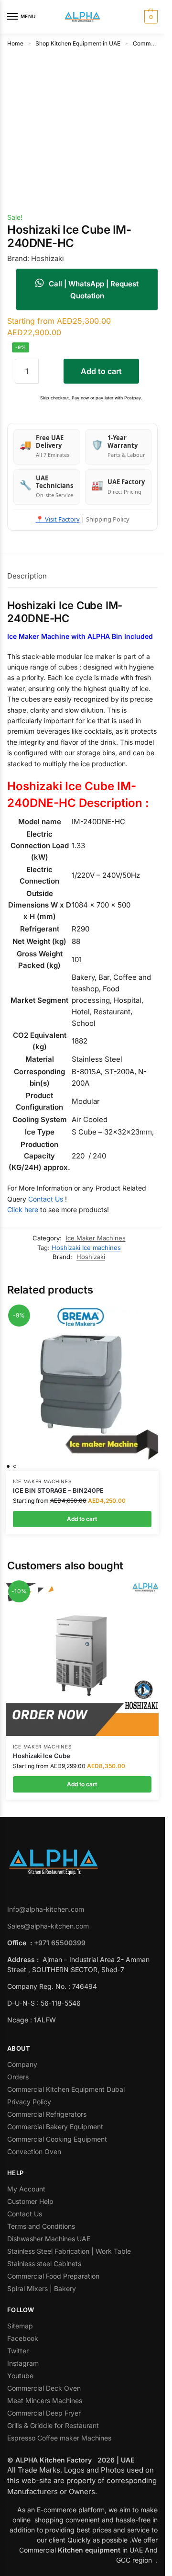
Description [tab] (27, 576)
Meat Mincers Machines (46, 2400)
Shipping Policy (108, 519)
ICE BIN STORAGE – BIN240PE (58, 1490)
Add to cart (101, 371)
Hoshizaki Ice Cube (42, 1756)
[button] (150, 17)
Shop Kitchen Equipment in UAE (78, 43)
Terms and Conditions (41, 2226)
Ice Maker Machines (96, 1238)
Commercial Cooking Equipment (58, 2139)
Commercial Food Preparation (54, 2276)
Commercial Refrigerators (48, 2114)
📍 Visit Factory (58, 519)
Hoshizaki (91, 1257)
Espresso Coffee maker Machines (60, 2438)
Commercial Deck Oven (45, 2388)
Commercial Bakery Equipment (55, 2127)
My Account (26, 2189)
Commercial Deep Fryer (44, 2413)
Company (22, 2064)
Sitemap (20, 2326)
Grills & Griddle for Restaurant (54, 2425)
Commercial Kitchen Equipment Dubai (66, 2089)
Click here (23, 1209)
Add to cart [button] (82, 1519)
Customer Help (30, 2201)
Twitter (18, 2351)
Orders (18, 2077)
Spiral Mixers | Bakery (42, 2288)
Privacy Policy (29, 2102)
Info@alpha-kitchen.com (46, 1909)
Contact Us (46, 1199)
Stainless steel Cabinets (45, 2264)
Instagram (23, 2363)
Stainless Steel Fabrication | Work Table (69, 2251)
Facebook (23, 2338)
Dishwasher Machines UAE (49, 2239)
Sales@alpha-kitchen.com (48, 1926)
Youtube (20, 2376)
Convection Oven (35, 2151)
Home (15, 43)
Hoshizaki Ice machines (86, 1248)
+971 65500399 (60, 1943)
